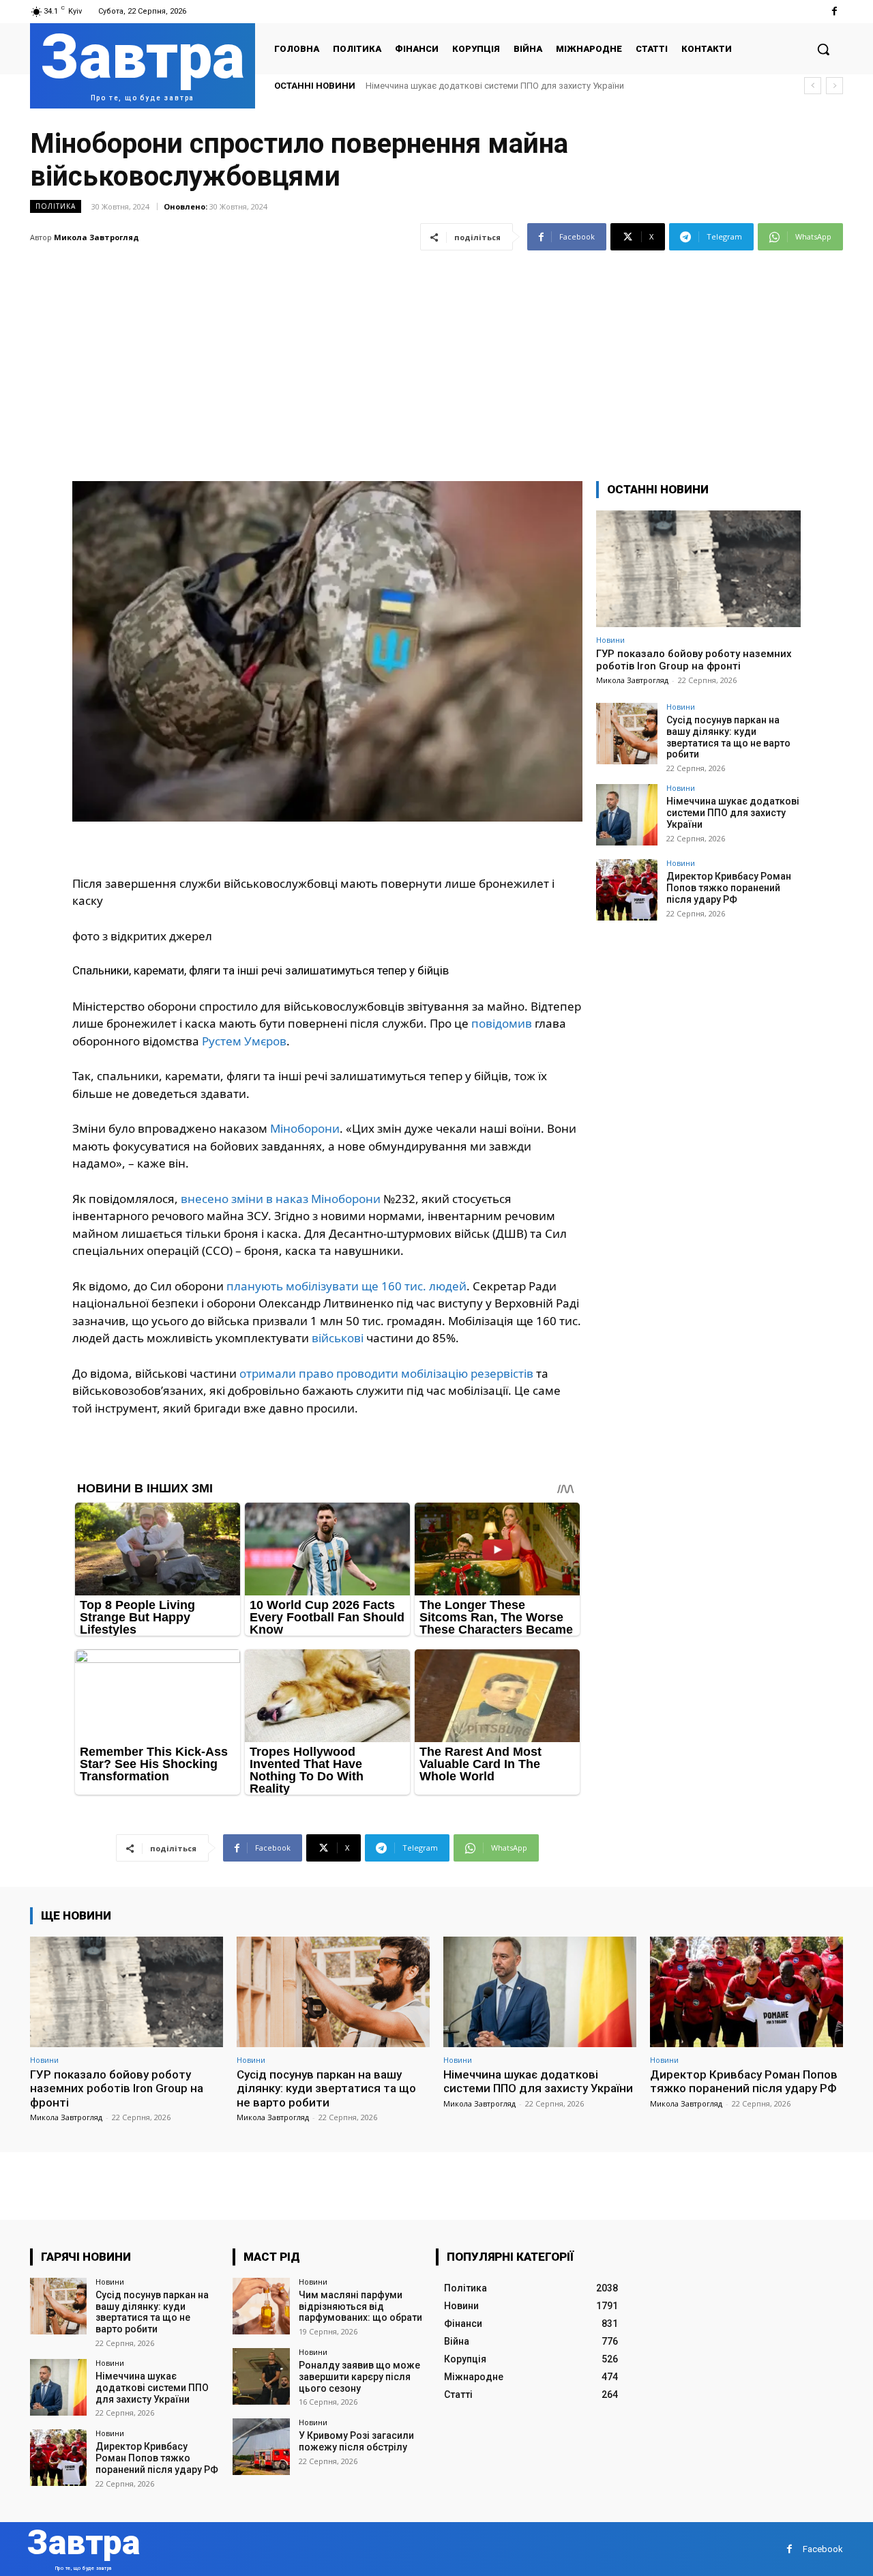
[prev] (813, 86)
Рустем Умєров (244, 1041)
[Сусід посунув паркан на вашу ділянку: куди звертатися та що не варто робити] (627, 734)
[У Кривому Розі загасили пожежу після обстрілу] (261, 2447)
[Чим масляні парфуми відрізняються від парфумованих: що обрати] (261, 2306)
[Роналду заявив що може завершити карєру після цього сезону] (261, 2376)
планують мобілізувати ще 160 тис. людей (346, 1286)
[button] (823, 49)
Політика (56, 206)
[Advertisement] (436, 358)
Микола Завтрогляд (97, 237)
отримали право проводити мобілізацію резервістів (386, 1373)
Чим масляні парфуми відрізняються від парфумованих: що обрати (360, 2306)
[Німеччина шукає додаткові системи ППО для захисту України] (627, 815)
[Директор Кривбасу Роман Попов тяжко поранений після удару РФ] (627, 890)
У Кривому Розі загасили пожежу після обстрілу (356, 2441)
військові (338, 1338)
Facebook (823, 2549)
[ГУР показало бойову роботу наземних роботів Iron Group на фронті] (698, 569)
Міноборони (305, 1128)
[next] (834, 86)
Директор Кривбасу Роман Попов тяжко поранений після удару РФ (507, 86)
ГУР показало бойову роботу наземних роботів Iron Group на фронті (694, 660)
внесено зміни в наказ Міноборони (281, 1199)
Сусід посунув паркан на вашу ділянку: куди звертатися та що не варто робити (728, 737)
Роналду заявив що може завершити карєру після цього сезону (359, 2377)
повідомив (502, 1023)
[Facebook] (834, 11)
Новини (610, 640)
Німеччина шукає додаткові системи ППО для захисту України (733, 813)
